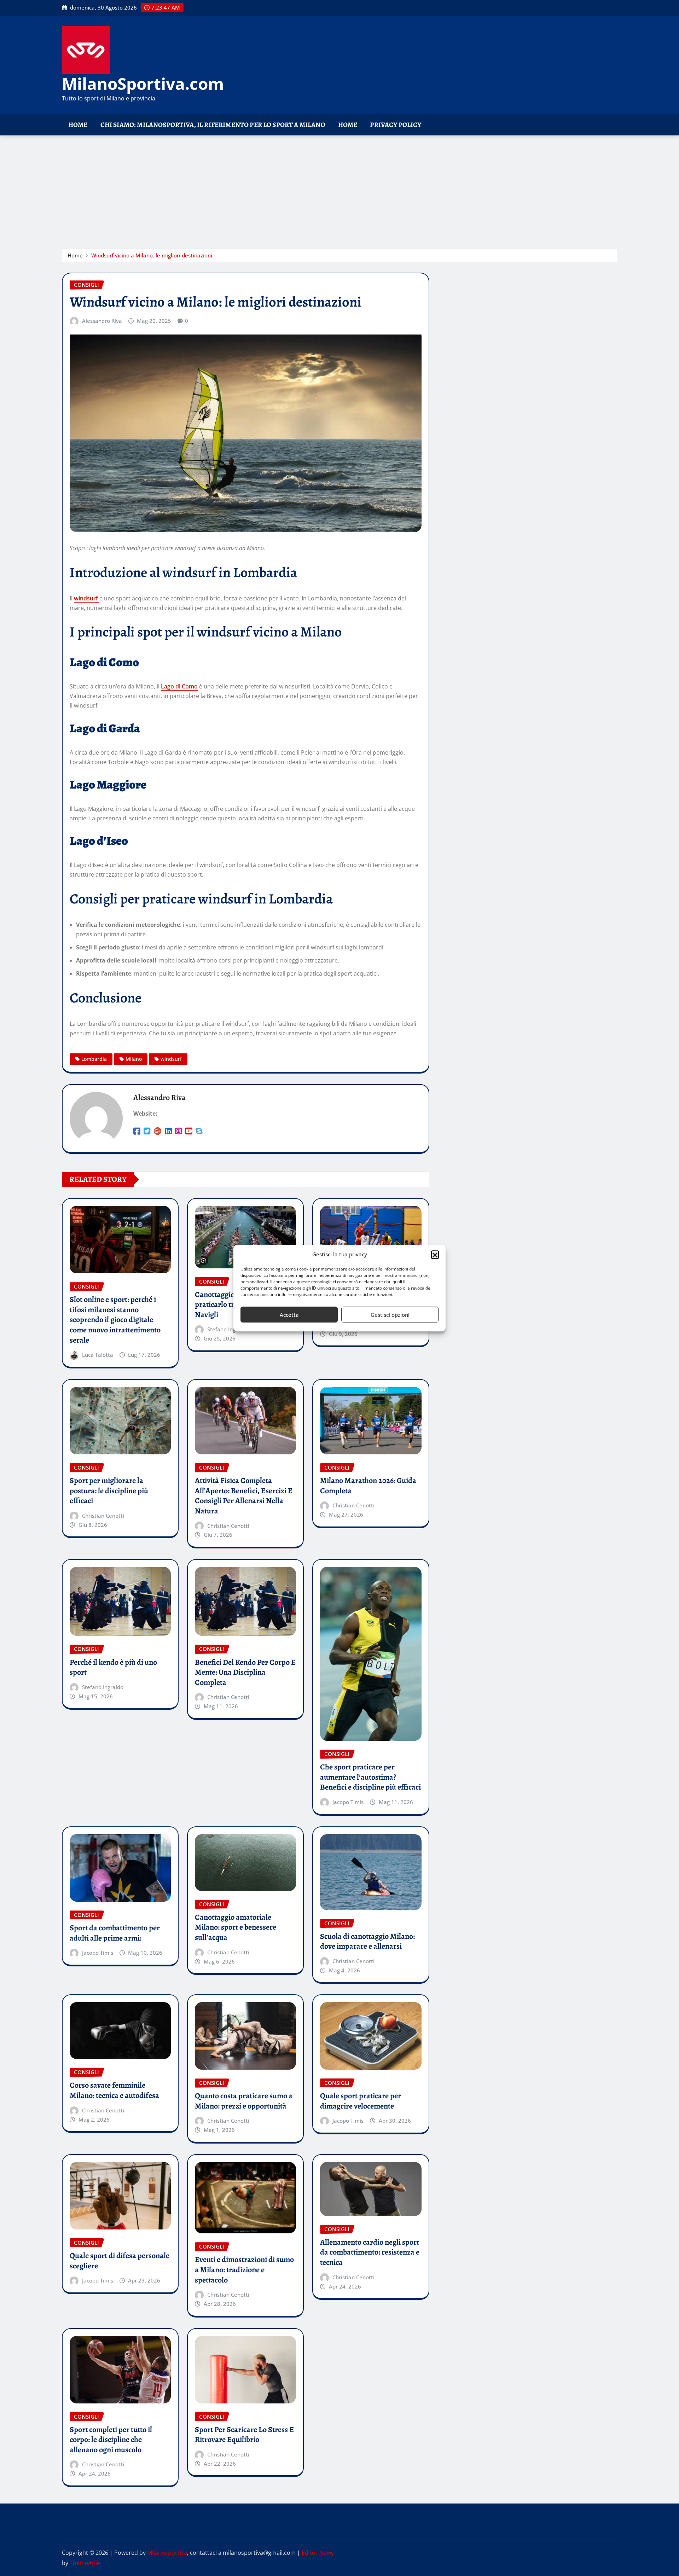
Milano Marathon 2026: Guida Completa (368, 1486)
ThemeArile (85, 2563)
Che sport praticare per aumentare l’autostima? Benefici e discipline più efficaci (370, 1777)
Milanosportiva (167, 2553)
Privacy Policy (396, 125)
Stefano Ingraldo (228, 1329)
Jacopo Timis (348, 1802)
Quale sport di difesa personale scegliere (120, 2261)
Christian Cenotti (103, 1516)
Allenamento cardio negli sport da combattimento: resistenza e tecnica (370, 2252)
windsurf (87, 598)
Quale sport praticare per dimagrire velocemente (361, 2101)
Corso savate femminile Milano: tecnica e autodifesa (114, 2090)
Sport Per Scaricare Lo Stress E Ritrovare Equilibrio (244, 2435)
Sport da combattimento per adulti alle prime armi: (115, 1933)
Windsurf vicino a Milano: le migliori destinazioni (152, 255)
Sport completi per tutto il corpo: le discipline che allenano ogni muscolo (111, 2440)
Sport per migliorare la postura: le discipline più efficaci (109, 1491)
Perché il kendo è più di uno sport (113, 1667)
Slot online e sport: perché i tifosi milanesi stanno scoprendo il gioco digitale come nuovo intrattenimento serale (115, 1320)
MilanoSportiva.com (143, 83)
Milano (134, 1059)
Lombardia (94, 1059)
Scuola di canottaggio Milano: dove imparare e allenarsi (367, 1941)
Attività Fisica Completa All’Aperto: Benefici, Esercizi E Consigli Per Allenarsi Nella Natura (244, 1496)
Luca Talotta (98, 1355)
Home (78, 125)
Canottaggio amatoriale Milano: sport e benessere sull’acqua (236, 1927)
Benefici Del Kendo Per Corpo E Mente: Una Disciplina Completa (245, 1672)
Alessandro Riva (102, 321)
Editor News (318, 2553)
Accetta (289, 1315)
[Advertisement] (339, 189)
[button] (435, 1255)
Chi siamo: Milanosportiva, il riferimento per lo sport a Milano (213, 125)
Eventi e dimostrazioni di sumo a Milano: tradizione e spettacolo (244, 2270)
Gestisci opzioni (390, 1315)
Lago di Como (179, 686)
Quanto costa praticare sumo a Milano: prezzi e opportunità (244, 2101)
